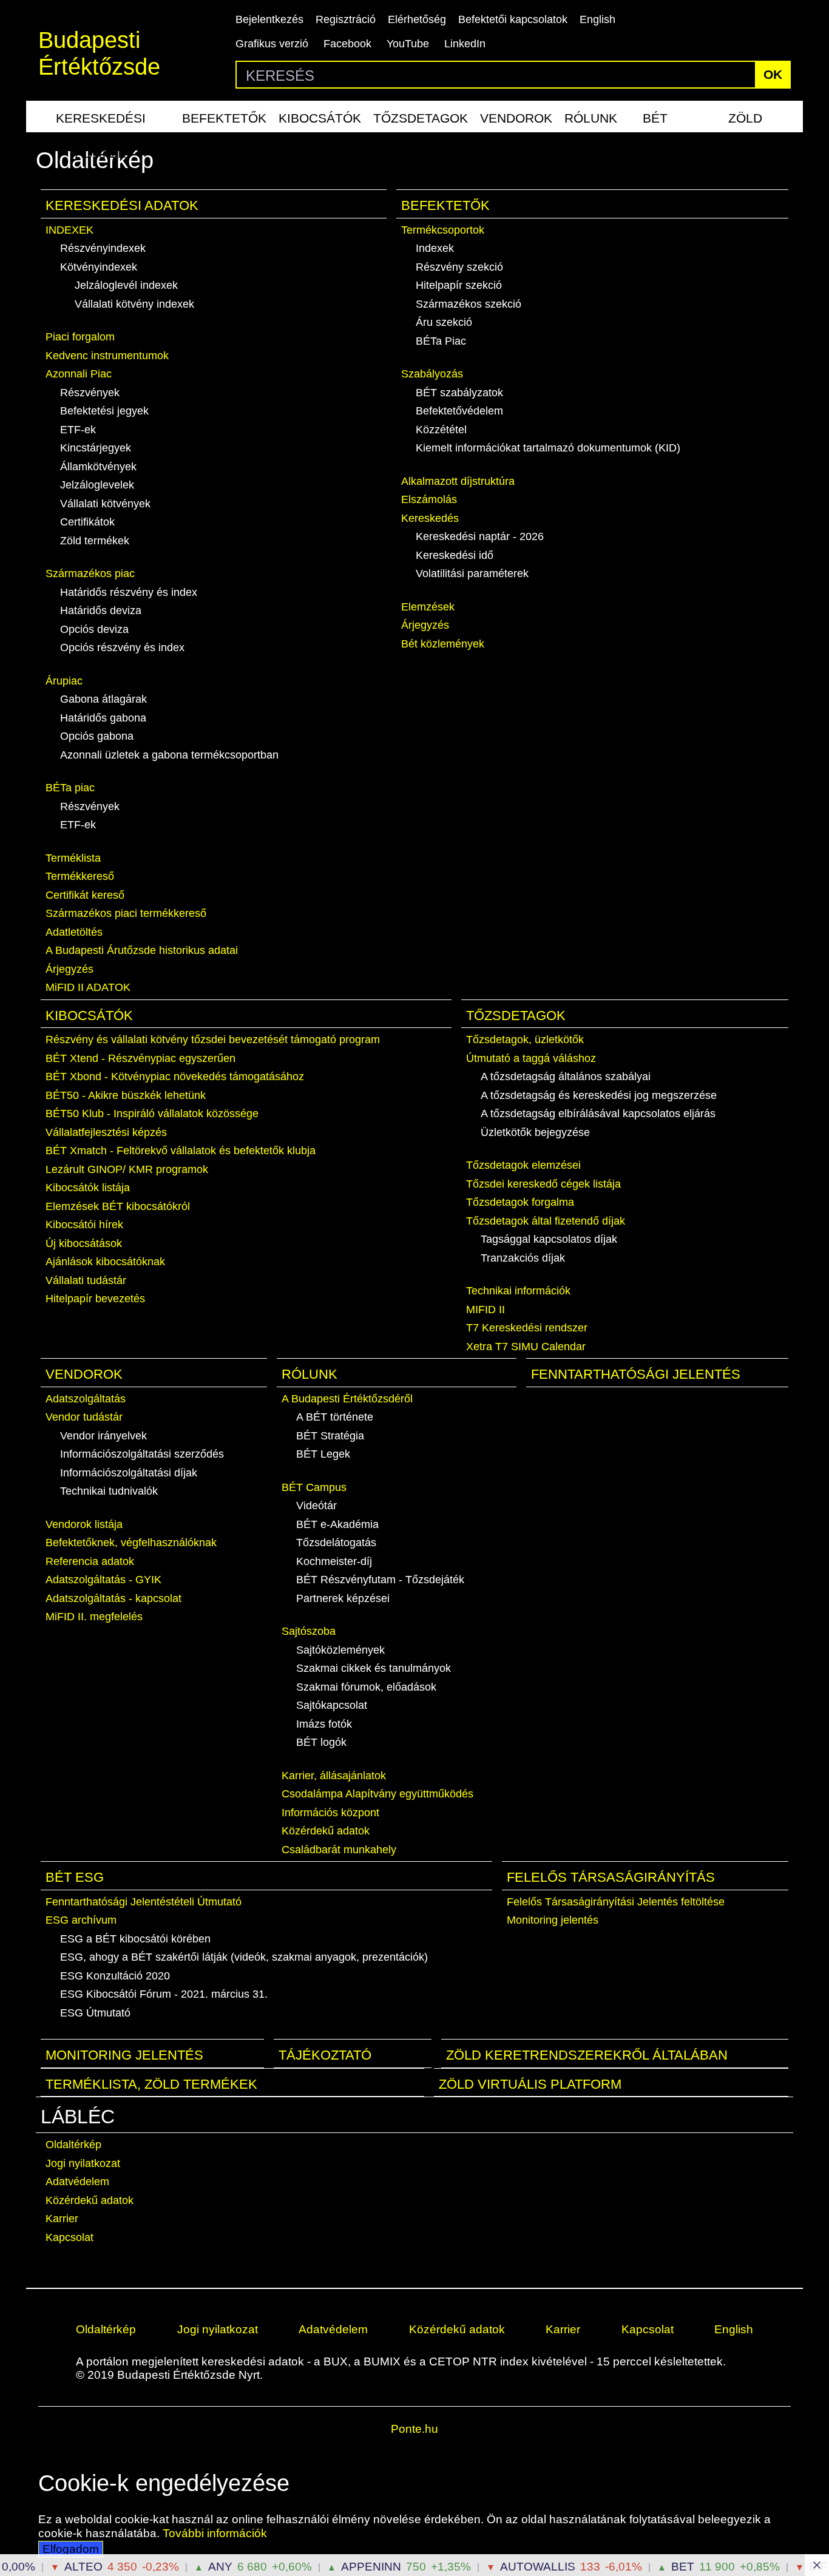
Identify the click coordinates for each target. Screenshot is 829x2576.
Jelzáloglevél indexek (126, 285)
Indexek (435, 248)
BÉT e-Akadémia (337, 1524)
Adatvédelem (77, 2182)
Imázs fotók (324, 1724)
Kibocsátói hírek (84, 1225)
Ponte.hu (414, 2429)
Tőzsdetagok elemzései (523, 1165)
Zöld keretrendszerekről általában (587, 2055)
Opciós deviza (94, 629)
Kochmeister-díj (334, 1561)
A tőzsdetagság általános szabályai (566, 1077)
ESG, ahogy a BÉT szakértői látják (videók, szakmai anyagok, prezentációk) (244, 1957)
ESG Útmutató (95, 2013)
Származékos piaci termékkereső (126, 913)
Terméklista (73, 858)
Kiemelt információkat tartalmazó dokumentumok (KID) (548, 448)
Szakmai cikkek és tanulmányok (374, 1668)
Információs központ (330, 1813)
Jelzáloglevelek (97, 485)
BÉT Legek (323, 1454)
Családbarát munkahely (339, 1850)
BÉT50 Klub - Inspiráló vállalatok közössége (152, 1114)
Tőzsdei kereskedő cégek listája (543, 1184)
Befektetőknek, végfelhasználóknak (131, 1543)
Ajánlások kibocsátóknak (105, 1262)
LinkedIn (465, 44)
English (597, 19)
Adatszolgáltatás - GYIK (103, 1580)
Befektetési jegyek (104, 411)
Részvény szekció (459, 267)
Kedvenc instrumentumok (107, 356)
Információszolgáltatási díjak (129, 1473)
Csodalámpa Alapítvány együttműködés (377, 1794)
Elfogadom (71, 2549)
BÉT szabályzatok (459, 393)
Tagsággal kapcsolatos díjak (549, 1239)
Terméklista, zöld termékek (151, 2084)
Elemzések (428, 607)
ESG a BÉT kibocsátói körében (135, 1939)
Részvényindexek (103, 248)
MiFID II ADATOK (88, 987)
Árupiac (64, 681)
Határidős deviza (101, 610)
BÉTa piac (70, 788)
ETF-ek (78, 430)
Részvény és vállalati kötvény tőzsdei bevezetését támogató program (213, 1040)
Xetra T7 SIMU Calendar (526, 1347)
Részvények (90, 393)
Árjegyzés (69, 969)
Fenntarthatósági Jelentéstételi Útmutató (144, 1902)
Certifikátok (87, 522)
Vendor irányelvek (103, 1436)
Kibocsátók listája (88, 1188)
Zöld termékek (745, 122)
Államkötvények (98, 467)
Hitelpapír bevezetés (95, 1299)
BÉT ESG (655, 122)
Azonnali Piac (79, 374)
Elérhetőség (417, 19)
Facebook (347, 44)
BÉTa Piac (441, 341)
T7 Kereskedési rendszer (527, 1328)
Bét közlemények (443, 644)
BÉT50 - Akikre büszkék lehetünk (126, 1095)
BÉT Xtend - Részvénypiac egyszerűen (140, 1058)
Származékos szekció (469, 304)
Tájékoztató (325, 2055)
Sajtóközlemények (340, 1650)
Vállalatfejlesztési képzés (106, 1132)
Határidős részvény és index (129, 592)
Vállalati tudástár (86, 1280)
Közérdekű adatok (326, 1831)
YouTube (408, 44)
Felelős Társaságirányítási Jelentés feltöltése (616, 1902)
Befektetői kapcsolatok (513, 19)
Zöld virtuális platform (530, 2084)
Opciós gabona (97, 736)
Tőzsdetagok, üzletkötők (525, 1040)
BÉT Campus (314, 1487)
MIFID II (486, 1310)
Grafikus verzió (272, 44)
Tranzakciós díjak (523, 1258)
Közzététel (441, 430)
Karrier (62, 2219)
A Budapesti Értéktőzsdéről (347, 1399)
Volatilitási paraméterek (472, 573)
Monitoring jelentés (553, 1920)
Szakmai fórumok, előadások (366, 1687)
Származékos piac (90, 573)
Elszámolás (429, 499)
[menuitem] (101, 117)
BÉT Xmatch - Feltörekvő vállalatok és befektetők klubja (181, 1151)
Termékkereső (80, 876)
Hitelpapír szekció (459, 285)
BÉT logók (321, 1742)
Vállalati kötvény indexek (134, 304)
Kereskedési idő (455, 555)
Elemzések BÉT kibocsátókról (118, 1206)
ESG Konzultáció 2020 (115, 1976)
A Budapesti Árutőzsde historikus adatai (142, 950)
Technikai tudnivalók (109, 1491)
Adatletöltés (74, 932)
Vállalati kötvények (105, 504)
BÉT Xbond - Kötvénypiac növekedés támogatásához (175, 1077)
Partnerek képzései (343, 1598)
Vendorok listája (84, 1524)
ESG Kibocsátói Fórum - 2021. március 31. (164, 1994)
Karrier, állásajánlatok (334, 1776)
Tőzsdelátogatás (336, 1543)
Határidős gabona (103, 718)
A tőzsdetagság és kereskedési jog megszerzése (599, 1095)
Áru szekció (444, 322)
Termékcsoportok (443, 230)
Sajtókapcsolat (332, 1705)
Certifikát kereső (85, 895)
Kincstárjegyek (96, 448)
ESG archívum (81, 1920)
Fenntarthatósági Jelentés (636, 1374)
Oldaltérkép (73, 2145)
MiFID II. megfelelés (94, 1617)
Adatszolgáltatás (86, 1399)
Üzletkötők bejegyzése (535, 1132)
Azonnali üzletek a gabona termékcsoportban (169, 755)
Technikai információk (518, 1291)
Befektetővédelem (459, 411)
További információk (215, 2533)
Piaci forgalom (80, 337)
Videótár (316, 1506)
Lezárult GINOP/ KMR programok (127, 1169)
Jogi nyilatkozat (83, 2163)
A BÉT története (335, 1417)
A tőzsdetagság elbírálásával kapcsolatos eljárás (598, 1114)
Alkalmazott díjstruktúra (458, 481)
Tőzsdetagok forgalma (520, 1202)
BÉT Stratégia (330, 1436)
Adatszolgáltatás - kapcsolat (113, 1598)
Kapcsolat (69, 2237)
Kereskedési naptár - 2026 (480, 536)
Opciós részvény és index (122, 647)
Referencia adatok (90, 1561)
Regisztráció (346, 19)
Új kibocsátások (84, 1243)
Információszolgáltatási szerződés (142, 1454)
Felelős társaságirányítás (611, 1877)
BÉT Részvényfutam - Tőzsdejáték (380, 1580)
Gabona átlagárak (103, 699)
